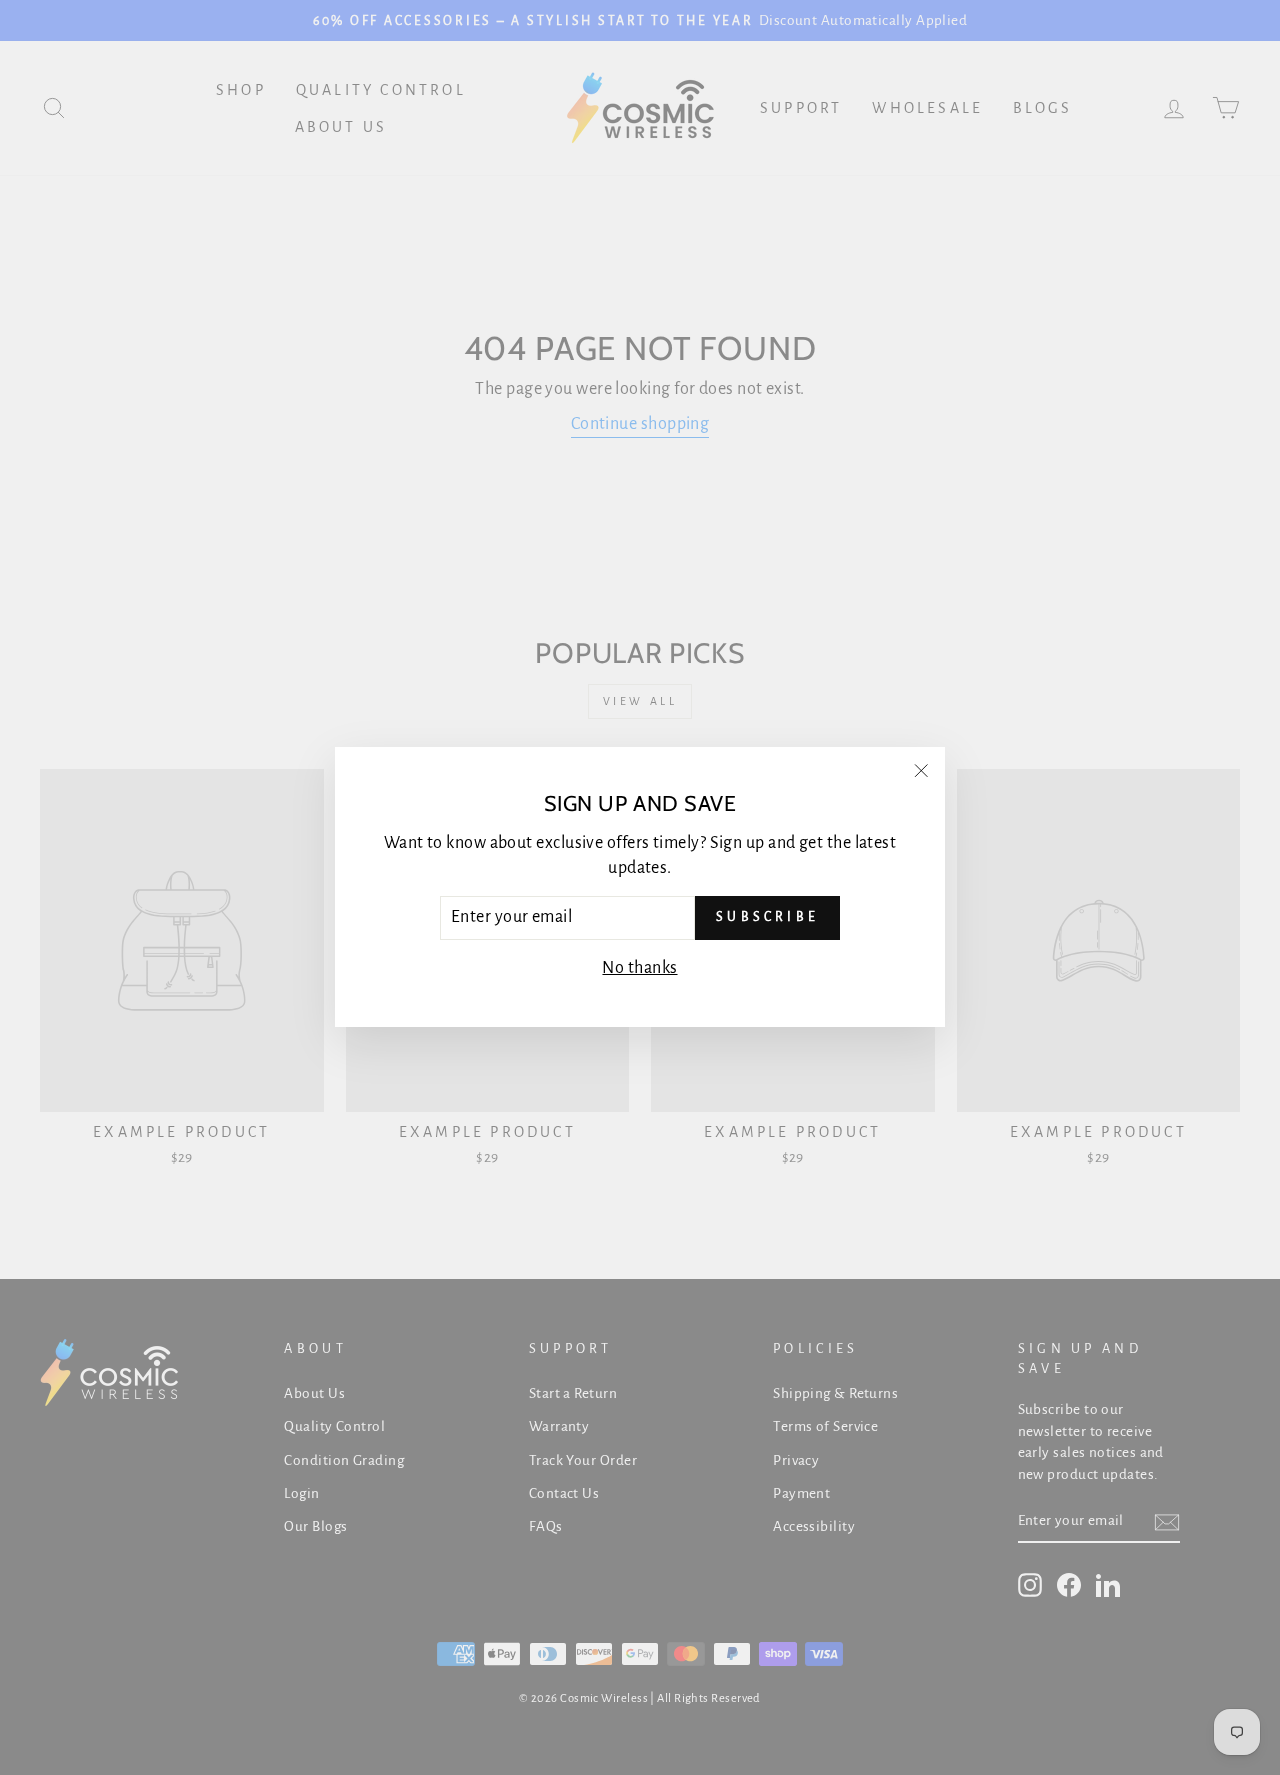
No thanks (639, 968)
